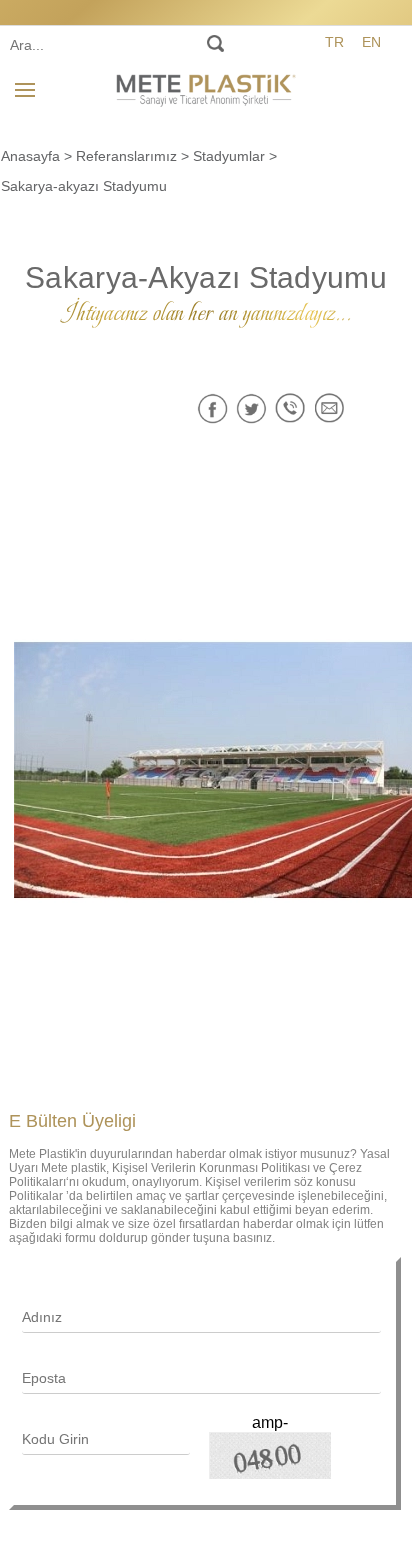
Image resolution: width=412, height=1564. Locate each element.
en (371, 42)
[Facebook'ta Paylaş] (212, 408)
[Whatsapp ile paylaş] (290, 408)
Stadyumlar (229, 156)
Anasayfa (30, 156)
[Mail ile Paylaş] (329, 408)
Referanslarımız (126, 156)
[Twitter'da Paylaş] (251, 408)
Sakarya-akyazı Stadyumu (84, 186)
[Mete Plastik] (206, 87)
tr (334, 42)
